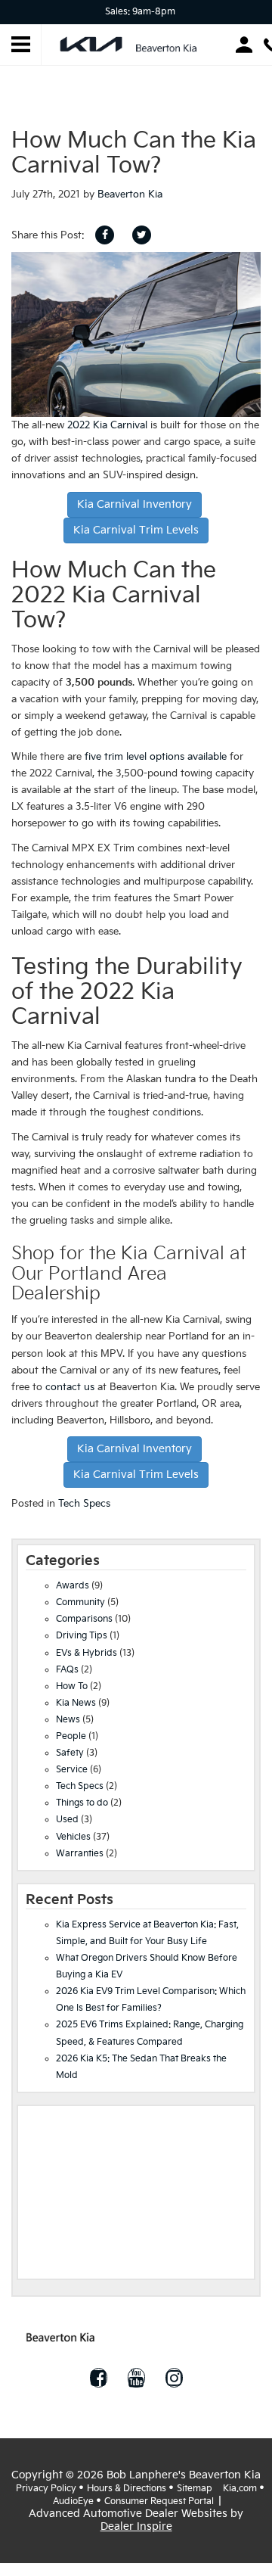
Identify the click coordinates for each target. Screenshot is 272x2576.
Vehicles (73, 1837)
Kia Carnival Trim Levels (136, 530)
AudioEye (73, 2501)
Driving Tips (82, 1636)
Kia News (76, 1703)
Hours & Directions (127, 2489)
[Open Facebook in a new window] (98, 2378)
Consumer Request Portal (159, 2501)
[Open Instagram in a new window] (174, 2378)
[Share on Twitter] (142, 235)
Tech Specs (84, 1504)
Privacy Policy (46, 2489)
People (71, 1736)
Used (67, 1820)
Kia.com (240, 2489)
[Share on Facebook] (105, 235)
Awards (73, 1586)
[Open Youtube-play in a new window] (136, 2378)
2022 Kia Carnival (107, 425)
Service (72, 1770)
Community (80, 1602)
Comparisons (84, 1619)
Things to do (82, 1803)
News (68, 1720)
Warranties (80, 1854)
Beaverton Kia (130, 194)
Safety (70, 1753)
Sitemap (195, 2489)
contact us (70, 1387)
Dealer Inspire (136, 2526)
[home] (132, 44)
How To (72, 1686)
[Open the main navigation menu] (21, 45)
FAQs (67, 1670)
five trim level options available (156, 757)
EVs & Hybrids (87, 1653)
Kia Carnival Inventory (134, 504)
